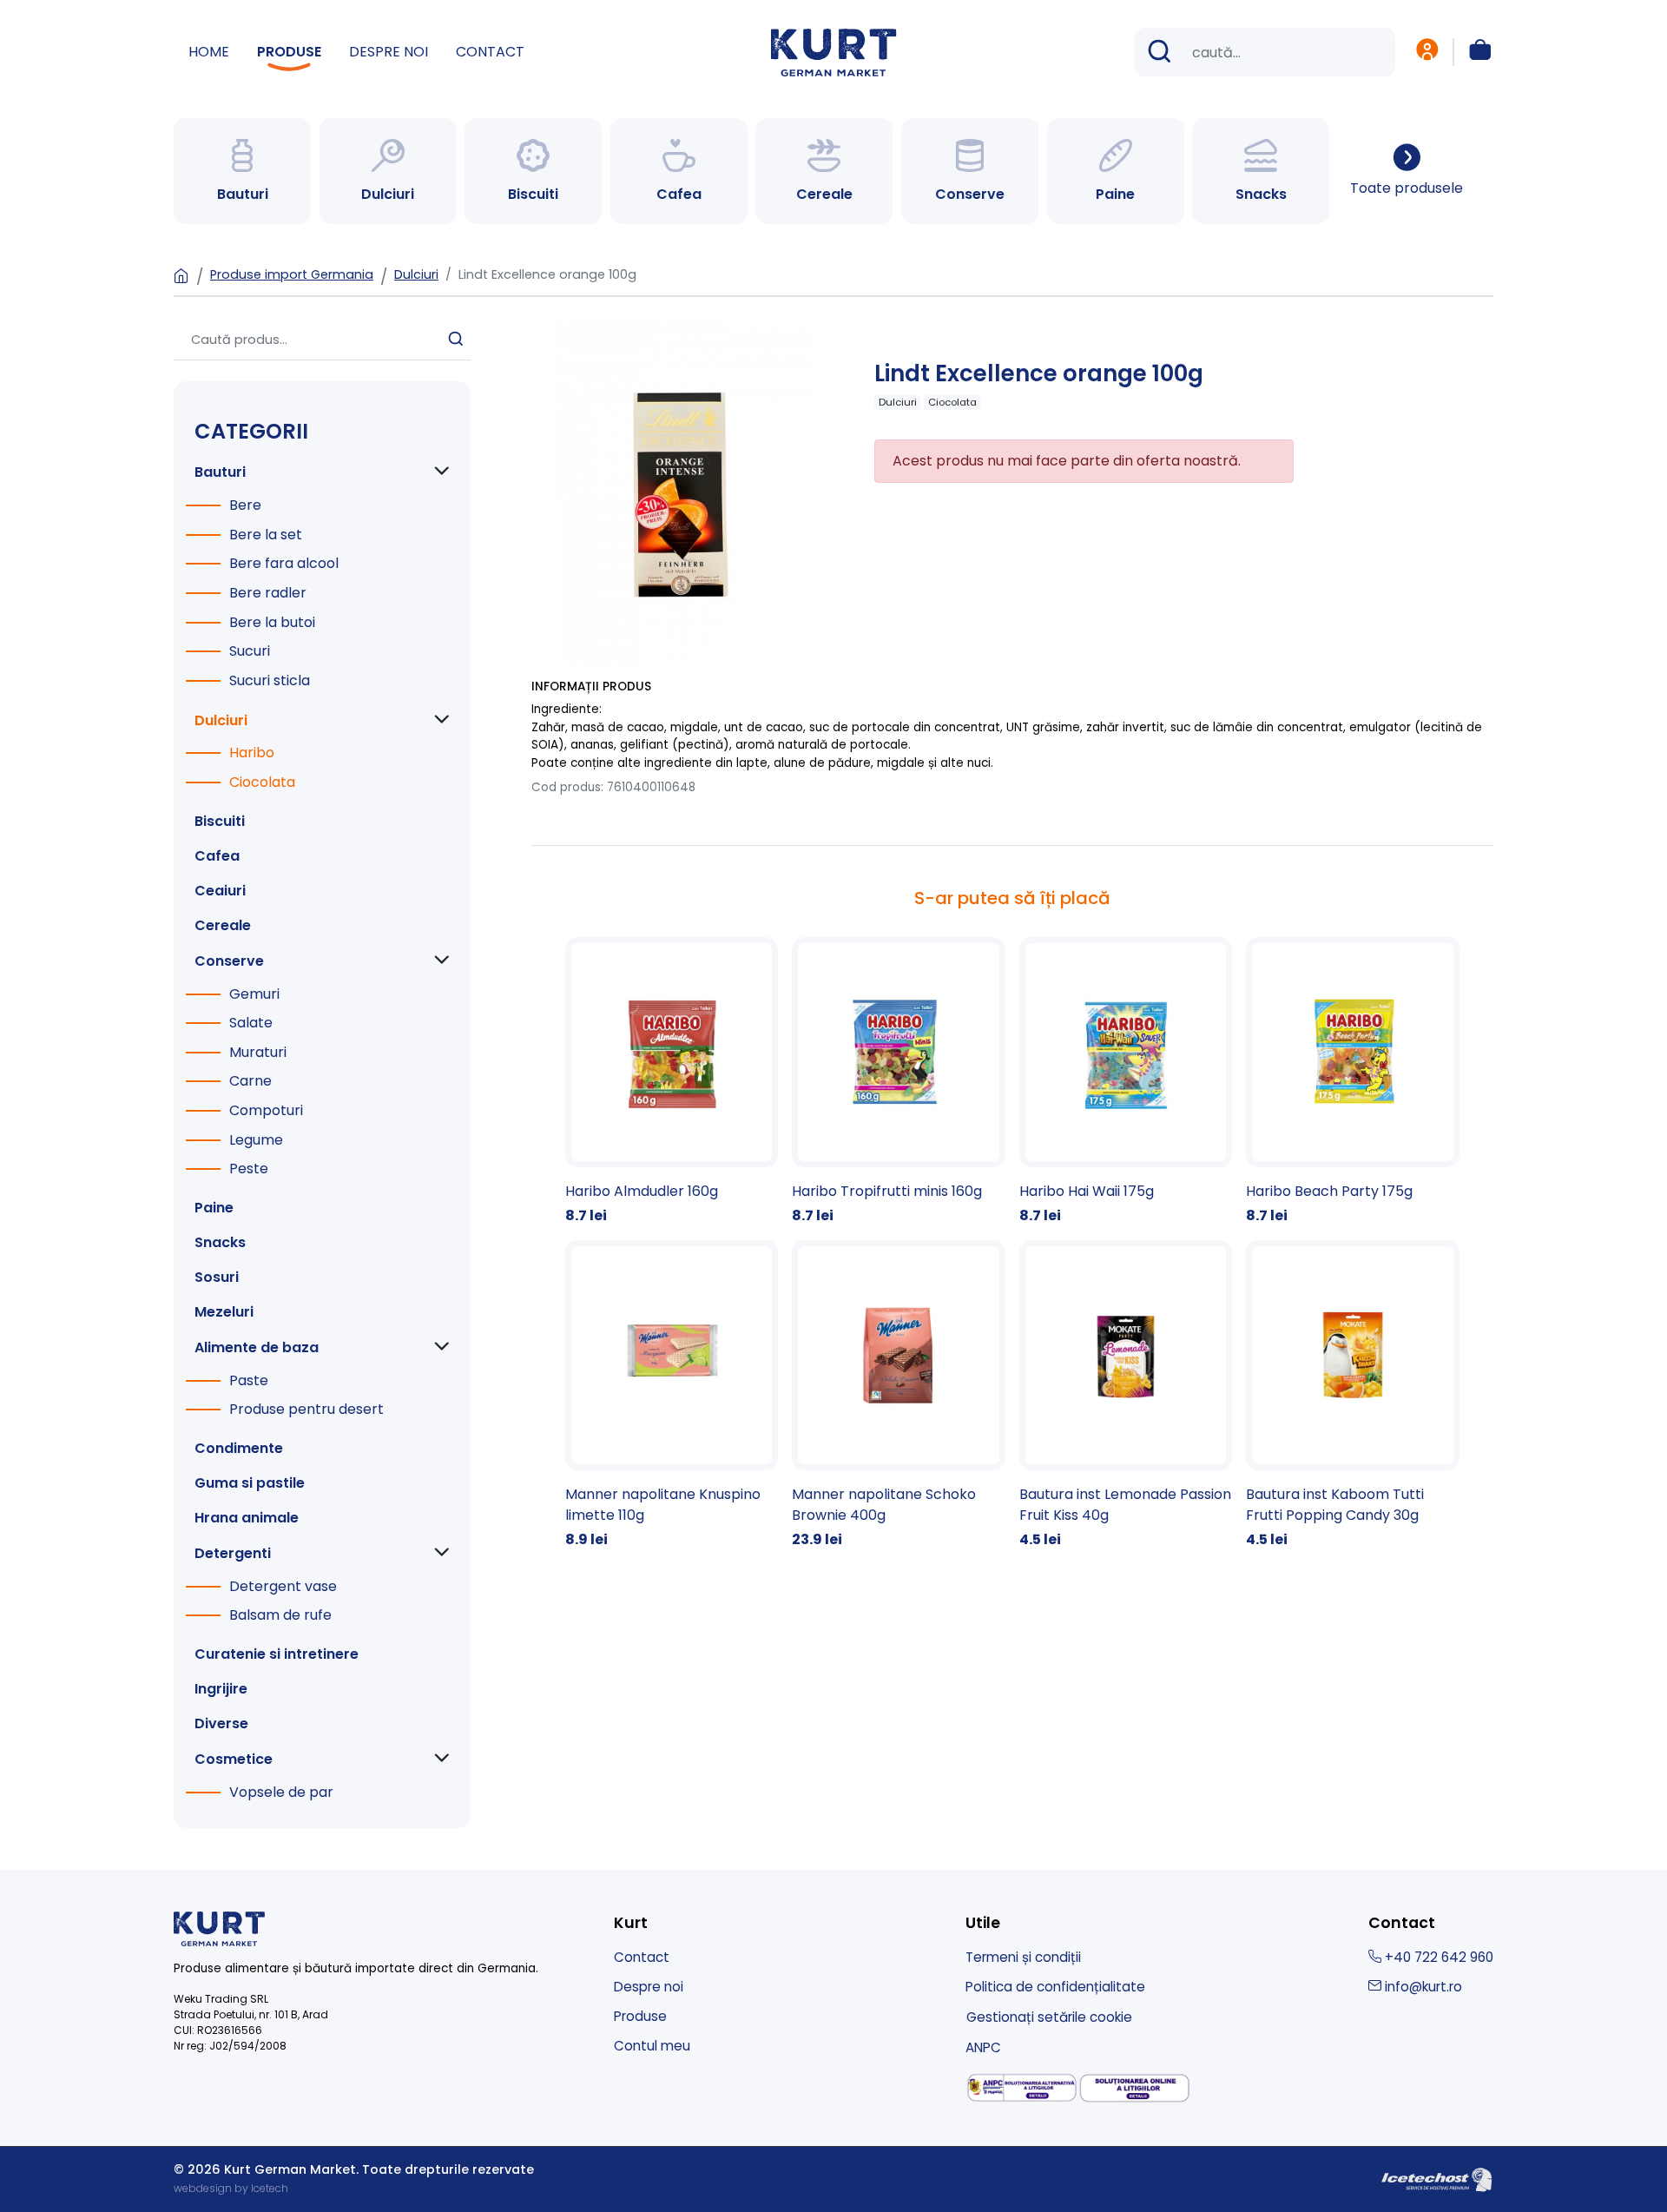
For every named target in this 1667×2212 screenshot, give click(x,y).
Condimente (239, 1448)
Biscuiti (220, 821)
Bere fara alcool (284, 563)
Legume (256, 1140)
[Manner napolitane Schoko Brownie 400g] (899, 1395)
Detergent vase (283, 1586)
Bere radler (268, 593)
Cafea (217, 856)
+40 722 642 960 (1437, 1957)
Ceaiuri (220, 891)
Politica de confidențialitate (1055, 1987)
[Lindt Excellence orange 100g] (683, 491)
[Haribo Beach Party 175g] (1353, 1082)
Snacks (220, 1242)
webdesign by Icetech (231, 2188)
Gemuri (254, 994)
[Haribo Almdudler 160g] (672, 1082)
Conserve (229, 961)
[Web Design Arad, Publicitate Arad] (1437, 2178)
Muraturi (258, 1052)
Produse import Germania (292, 274)
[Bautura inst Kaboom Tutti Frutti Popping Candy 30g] (1353, 1395)
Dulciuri (416, 274)
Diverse (221, 1723)
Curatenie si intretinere (277, 1654)
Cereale (223, 925)
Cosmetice (234, 1759)
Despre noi (389, 52)
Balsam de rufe (280, 1615)
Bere (245, 505)
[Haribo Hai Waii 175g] (1126, 1082)
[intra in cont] (1427, 52)
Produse (289, 52)
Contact (490, 52)
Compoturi (266, 1110)
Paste (249, 1380)
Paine (214, 1208)
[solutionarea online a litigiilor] (1135, 2088)
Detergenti (233, 1553)
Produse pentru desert (306, 1409)
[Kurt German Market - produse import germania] (834, 51)
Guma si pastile (250, 1483)
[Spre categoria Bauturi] (242, 171)
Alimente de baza (257, 1347)
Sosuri (217, 1277)
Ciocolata (262, 782)
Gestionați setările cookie (1049, 2017)
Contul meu (652, 2046)
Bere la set (266, 535)
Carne (250, 1081)
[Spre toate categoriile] (1407, 171)
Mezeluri (224, 1312)
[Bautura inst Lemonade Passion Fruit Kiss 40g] (1126, 1395)
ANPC (983, 2047)
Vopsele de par (281, 1792)
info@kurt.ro (1422, 1987)
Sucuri (250, 651)
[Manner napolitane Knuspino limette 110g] (672, 1395)
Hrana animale (247, 1518)
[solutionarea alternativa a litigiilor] (1022, 2088)
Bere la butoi (272, 622)
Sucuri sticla (270, 680)
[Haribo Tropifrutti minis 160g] (899, 1082)
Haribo (252, 753)
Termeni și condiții (1023, 1957)
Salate (251, 1023)
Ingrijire (221, 1689)
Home (209, 52)
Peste (249, 1169)
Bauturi (220, 472)
